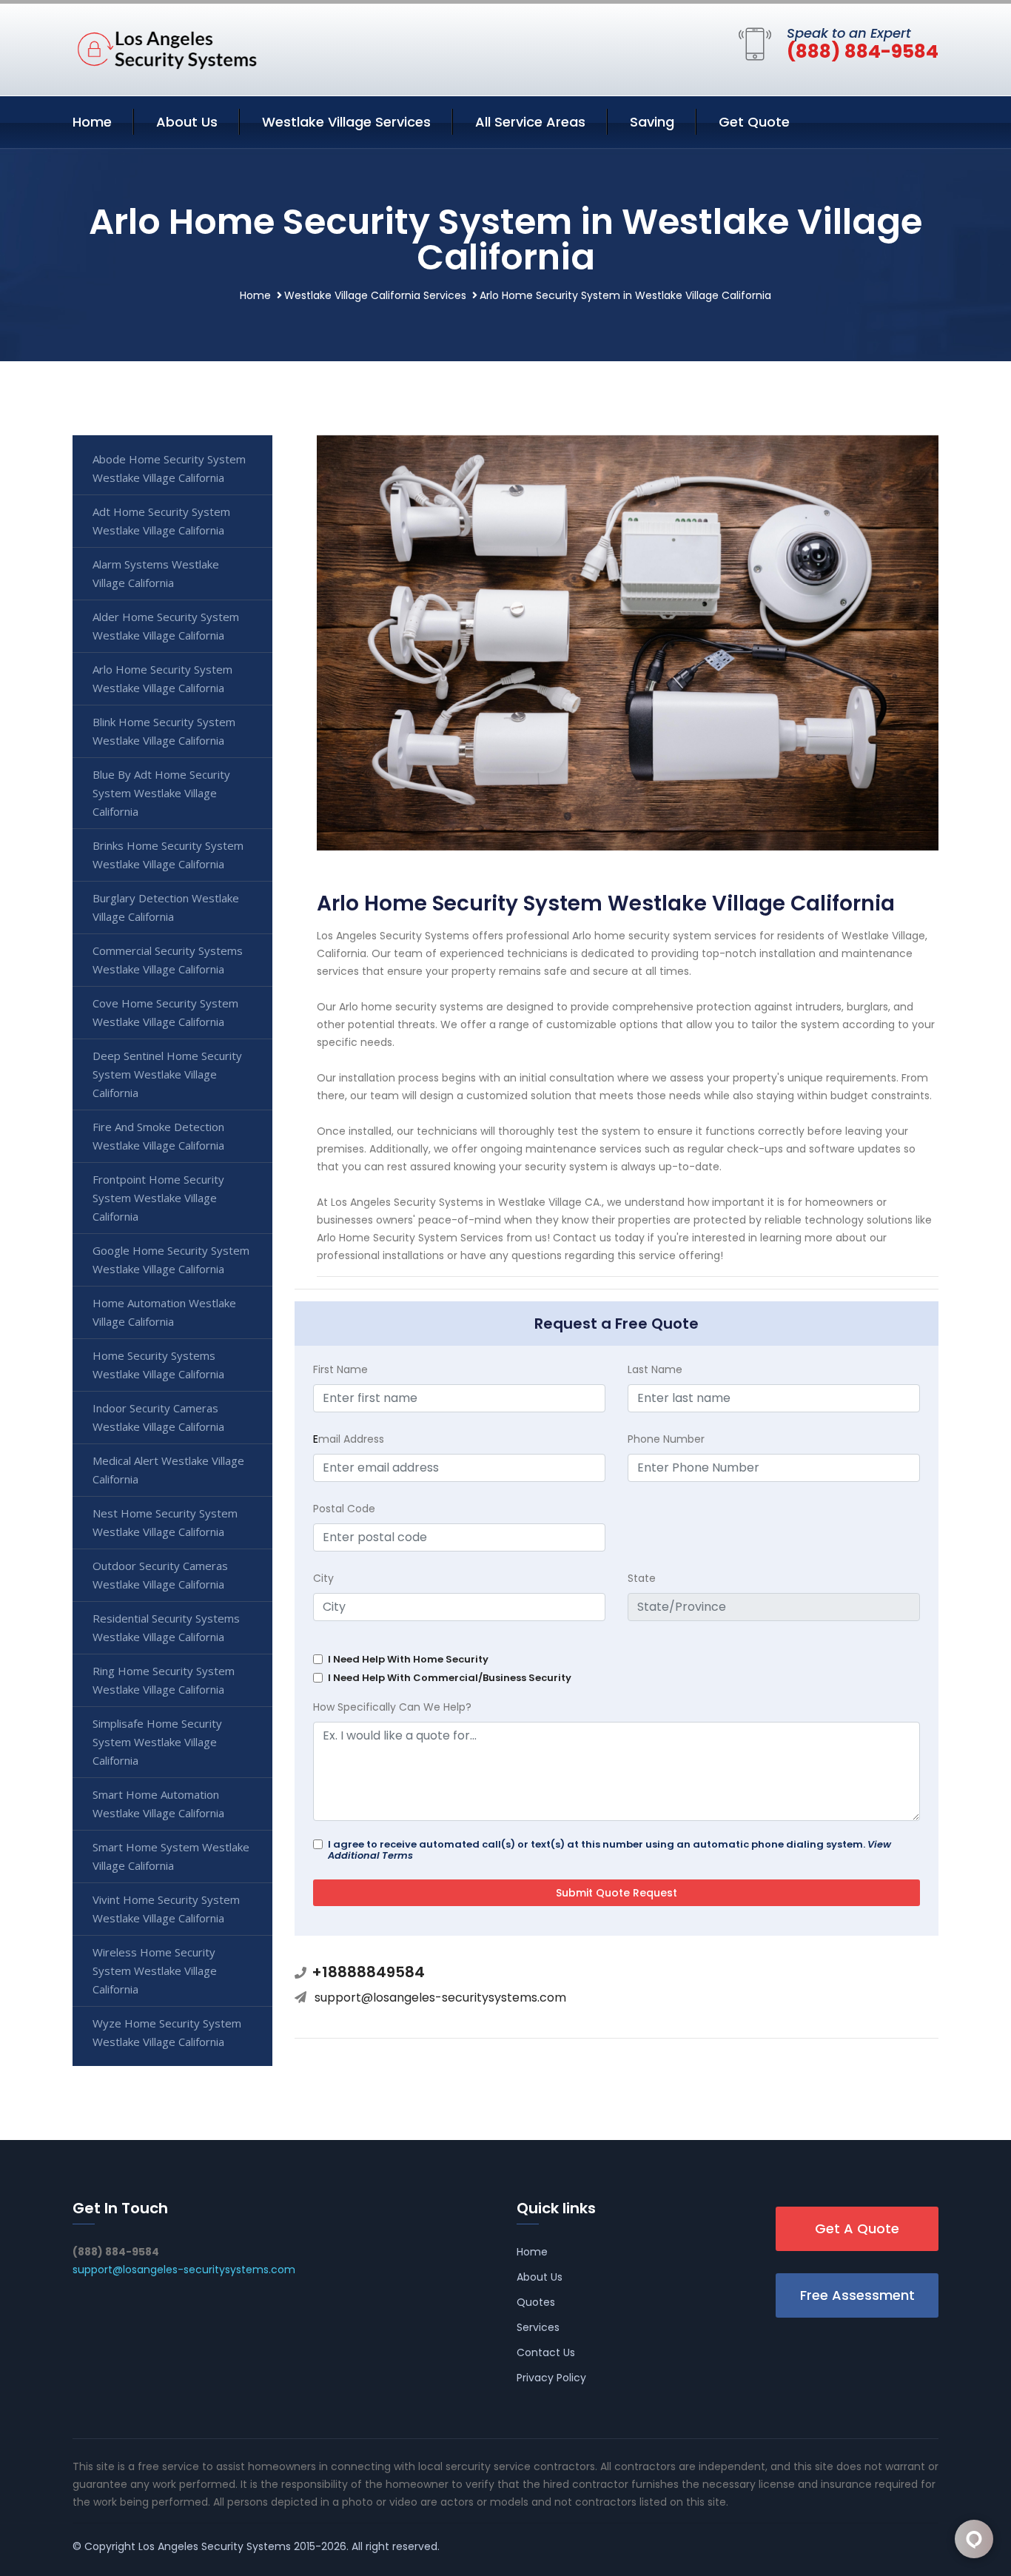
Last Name (655, 1369)
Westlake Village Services (346, 122)
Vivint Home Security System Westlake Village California (166, 1909)
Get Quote (754, 122)
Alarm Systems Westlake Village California (156, 573)
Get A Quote (857, 2228)
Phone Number (666, 1439)
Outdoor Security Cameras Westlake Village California (160, 1575)
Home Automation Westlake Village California (164, 1312)
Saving (652, 122)
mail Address (349, 1439)
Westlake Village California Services (375, 295)
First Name (340, 1369)
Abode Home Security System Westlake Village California (169, 468)
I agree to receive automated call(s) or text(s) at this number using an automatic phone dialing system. (609, 1850)
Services (538, 2327)
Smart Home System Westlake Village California (171, 1856)
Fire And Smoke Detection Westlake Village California (158, 1136)
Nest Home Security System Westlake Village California (165, 1522)
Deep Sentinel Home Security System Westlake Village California (167, 1074)
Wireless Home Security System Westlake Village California (155, 1970)
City (323, 1578)
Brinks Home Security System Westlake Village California (168, 855)
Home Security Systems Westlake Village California (158, 1365)
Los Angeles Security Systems (215, 2546)
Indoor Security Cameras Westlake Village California (158, 1417)
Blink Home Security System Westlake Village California (164, 731)
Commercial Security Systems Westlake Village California (168, 960)
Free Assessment (857, 2295)
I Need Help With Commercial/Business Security (450, 1678)
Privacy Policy (551, 2378)
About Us (187, 122)
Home (92, 122)
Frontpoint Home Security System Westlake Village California (158, 1198)
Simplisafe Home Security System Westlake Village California (157, 1742)
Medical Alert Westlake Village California (168, 1470)
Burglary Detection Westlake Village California (166, 907)
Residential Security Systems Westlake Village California (166, 1627)
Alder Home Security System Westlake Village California (166, 626)
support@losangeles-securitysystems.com (440, 1998)
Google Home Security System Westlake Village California (171, 1260)
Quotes (536, 2302)
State (642, 1578)
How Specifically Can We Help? (392, 1707)
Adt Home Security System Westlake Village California (161, 521)
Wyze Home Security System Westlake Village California (167, 2032)
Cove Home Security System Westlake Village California (165, 1012)
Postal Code (344, 1509)
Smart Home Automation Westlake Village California (158, 1804)
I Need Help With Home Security (408, 1659)
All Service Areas (530, 122)
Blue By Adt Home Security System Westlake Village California (161, 793)
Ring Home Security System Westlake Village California (164, 1680)
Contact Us (546, 2352)
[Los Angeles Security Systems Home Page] (165, 47)
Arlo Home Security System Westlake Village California (162, 678)
